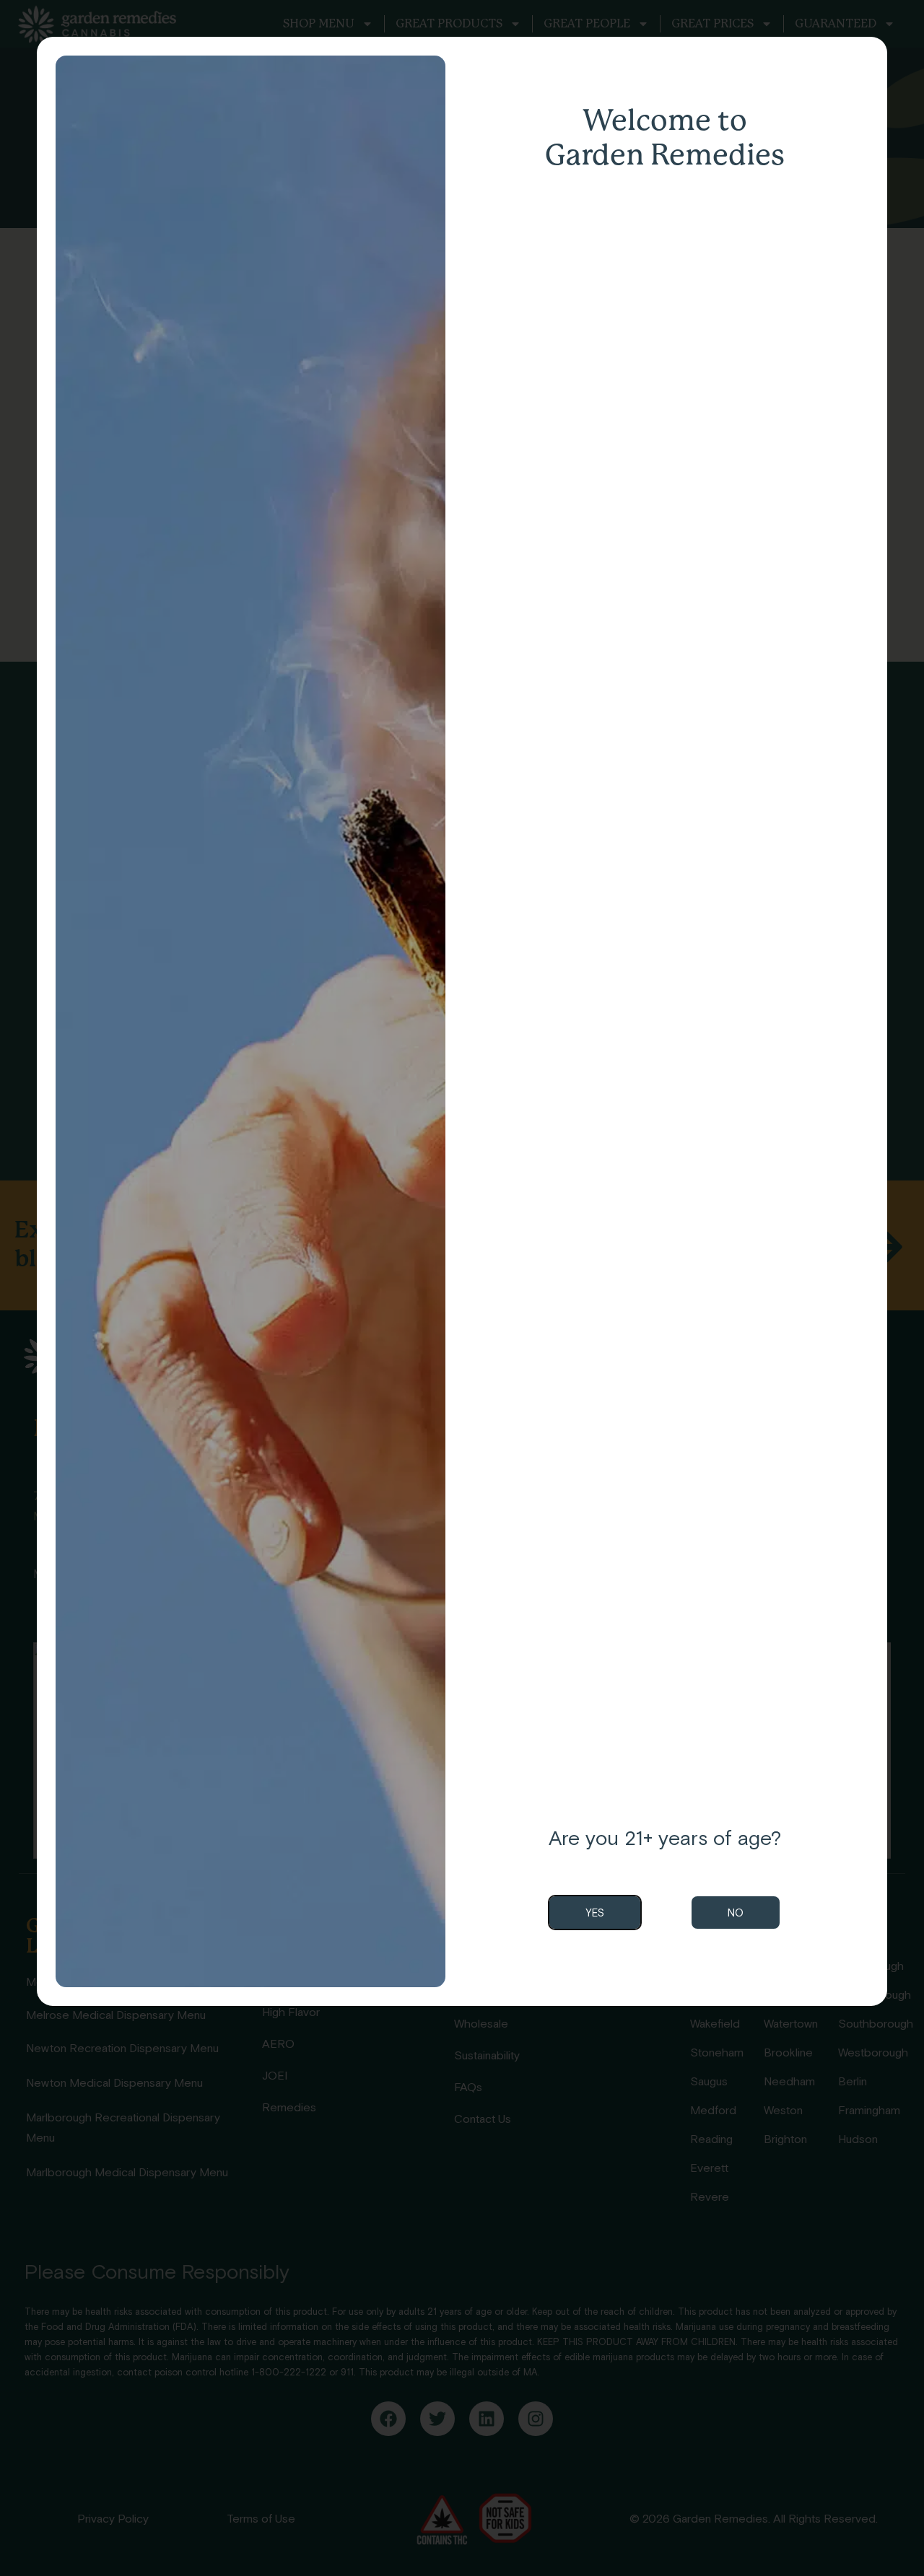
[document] (462, 1288)
